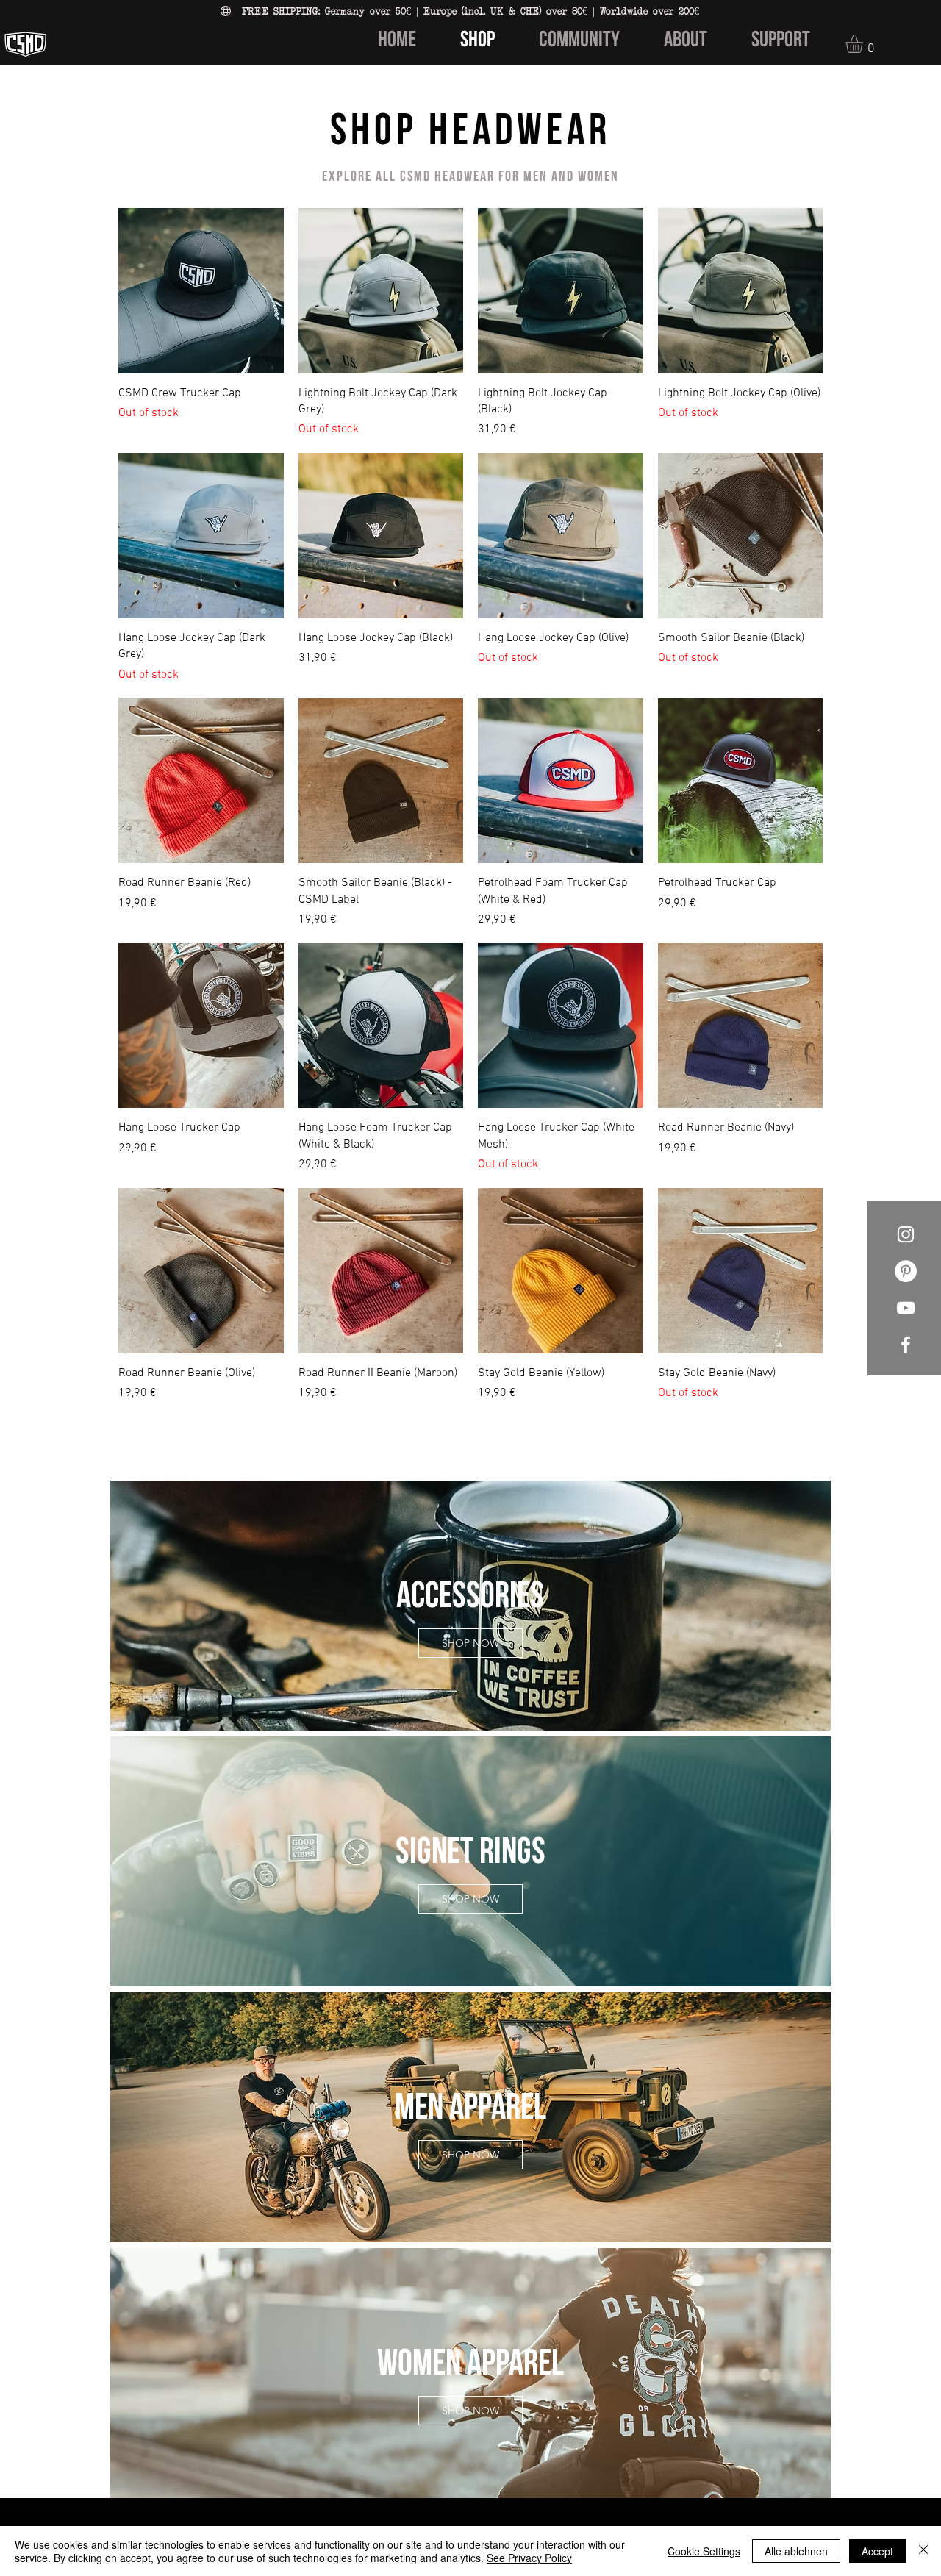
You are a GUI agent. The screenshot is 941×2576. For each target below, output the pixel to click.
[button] (865, 44)
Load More (471, 1445)
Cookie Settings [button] (704, 2551)
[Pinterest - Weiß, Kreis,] (906, 1271)
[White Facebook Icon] (906, 1345)
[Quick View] (201, 291)
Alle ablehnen (796, 2551)
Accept (877, 2551)
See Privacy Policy (529, 2558)
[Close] (923, 2551)
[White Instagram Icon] (906, 1234)
